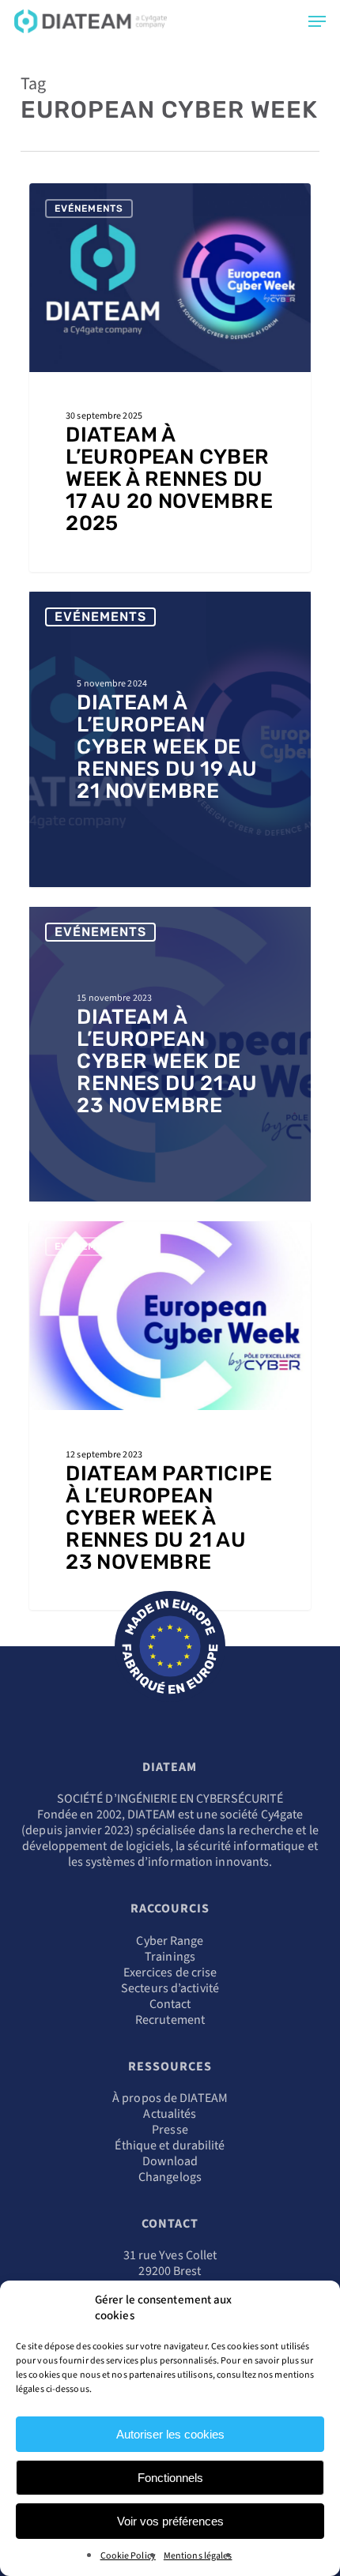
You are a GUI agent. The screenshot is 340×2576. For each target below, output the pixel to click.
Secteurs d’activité (170, 1988)
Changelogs (170, 2177)
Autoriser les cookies (170, 2434)
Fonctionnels (170, 2478)
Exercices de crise (170, 1972)
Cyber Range (170, 1941)
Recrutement (170, 2020)
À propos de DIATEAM (170, 2098)
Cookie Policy (128, 2556)
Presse (170, 2130)
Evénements (89, 209)
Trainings (170, 1957)
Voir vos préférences (170, 2521)
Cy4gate (282, 1814)
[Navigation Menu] (317, 21)
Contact (170, 2004)
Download (170, 2161)
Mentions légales (198, 2556)
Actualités (170, 2114)
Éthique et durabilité (170, 2145)
